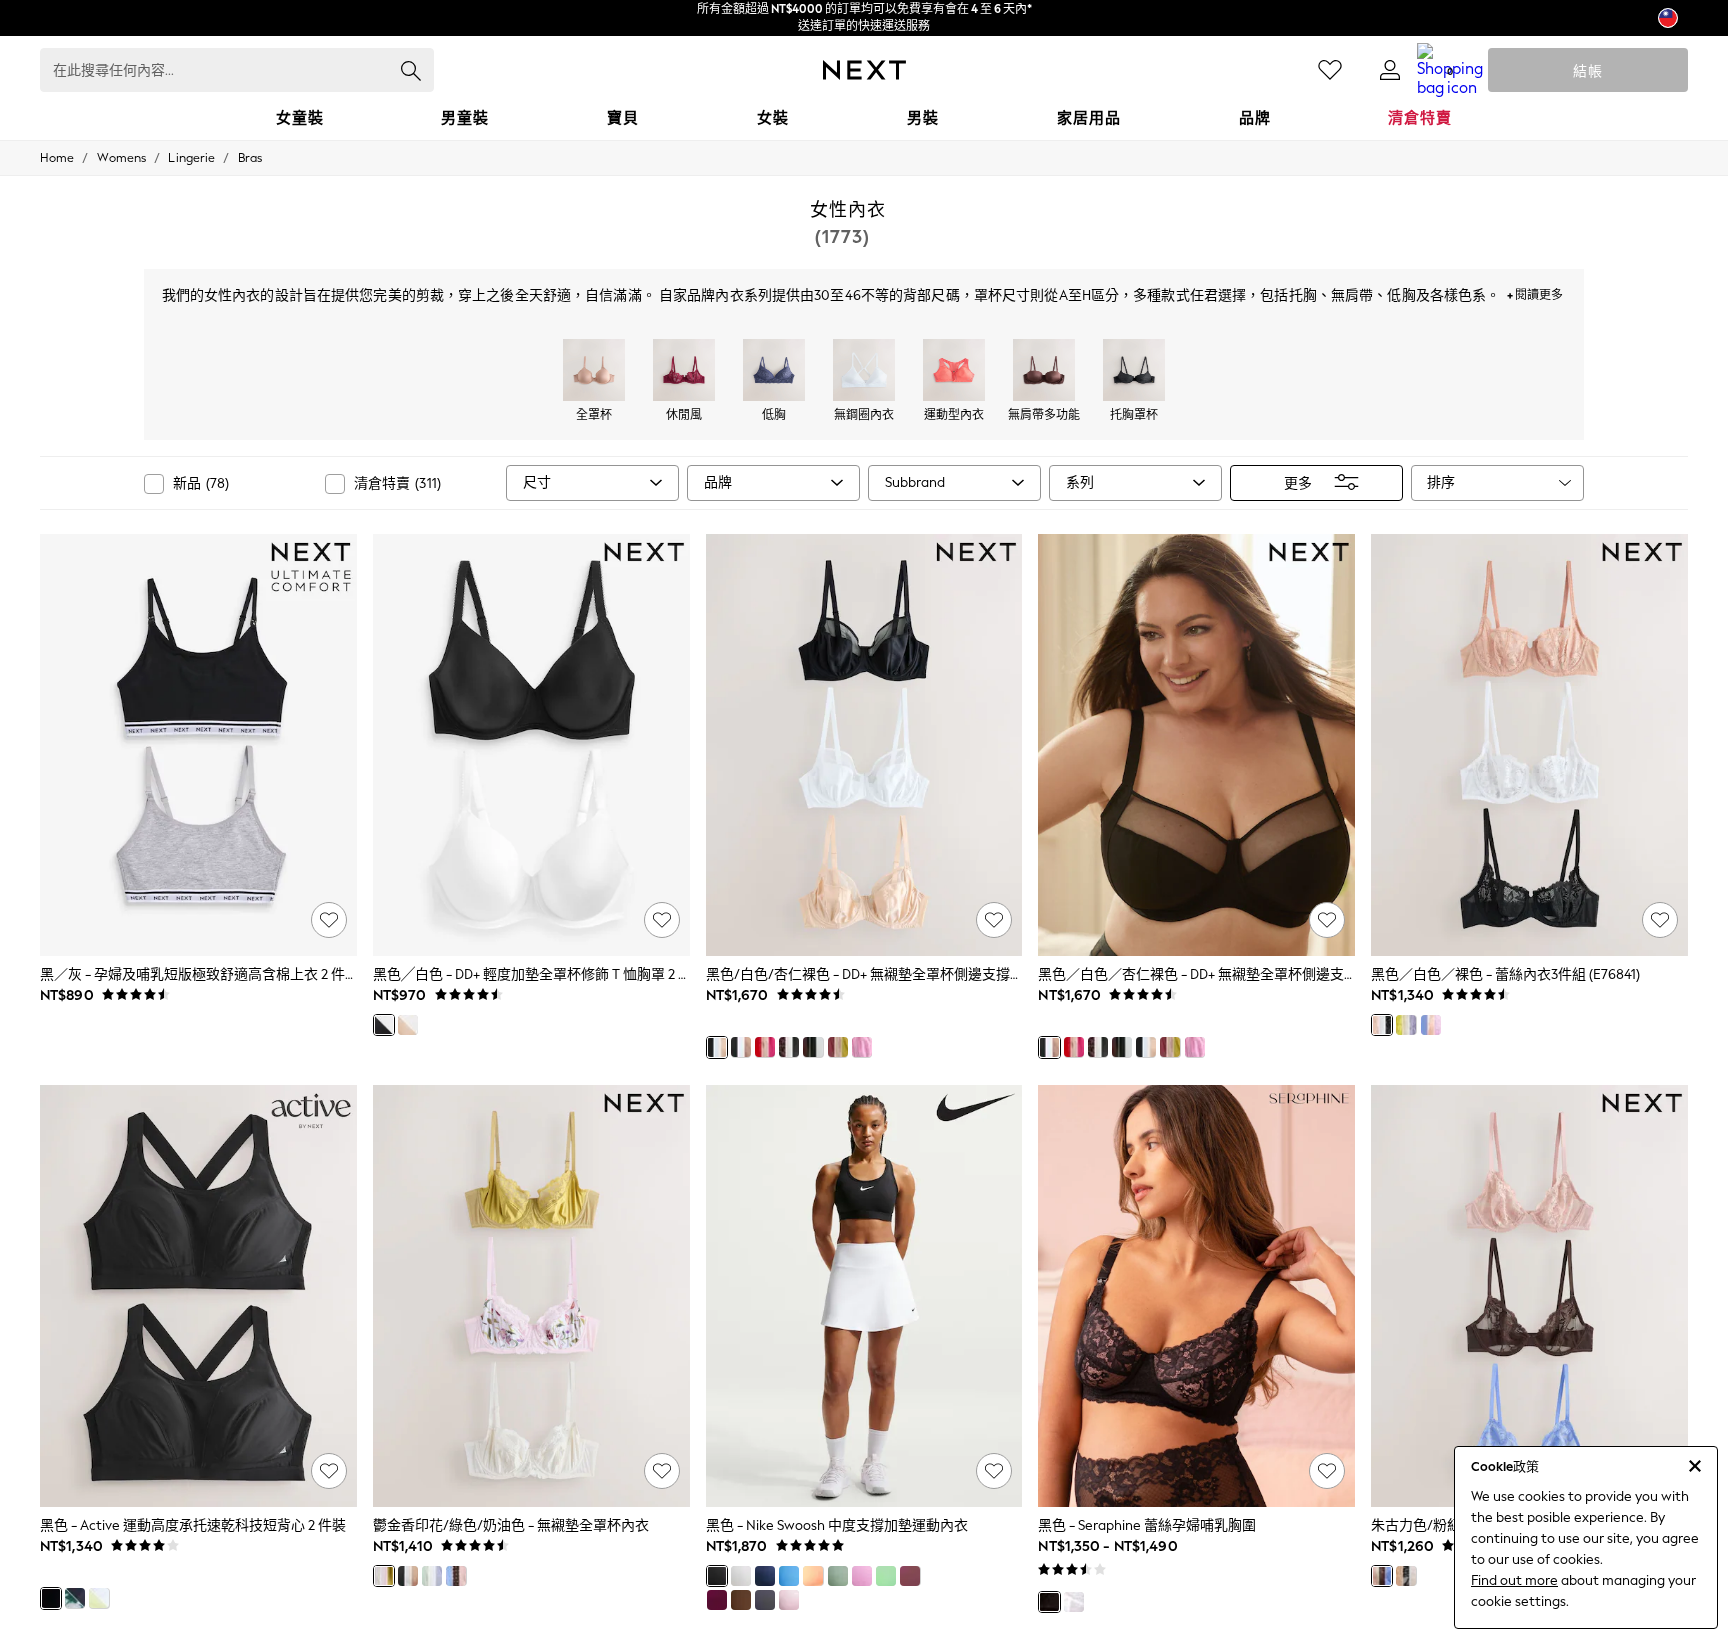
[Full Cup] (594, 372)
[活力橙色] (813, 1576)
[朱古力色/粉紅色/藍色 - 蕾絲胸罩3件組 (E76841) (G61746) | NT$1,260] (1529, 1296)
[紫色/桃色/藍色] (1431, 1025)
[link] (1390, 70)
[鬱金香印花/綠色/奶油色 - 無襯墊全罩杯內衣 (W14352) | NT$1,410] (531, 1296)
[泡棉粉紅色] (789, 1600)
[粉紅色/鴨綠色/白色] (862, 1047)
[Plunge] (774, 372)
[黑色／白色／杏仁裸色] (741, 1047)
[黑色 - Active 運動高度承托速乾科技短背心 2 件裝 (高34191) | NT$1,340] (198, 1296)
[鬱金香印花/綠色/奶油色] (384, 1576)
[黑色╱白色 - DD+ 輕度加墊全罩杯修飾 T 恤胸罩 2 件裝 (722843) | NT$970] (531, 745)
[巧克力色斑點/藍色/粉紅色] (456, 1576)
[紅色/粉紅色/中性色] (765, 1047)
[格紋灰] (765, 1600)
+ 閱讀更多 (1535, 292)
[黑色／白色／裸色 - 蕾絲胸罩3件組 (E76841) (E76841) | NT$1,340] (1529, 745)
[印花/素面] (789, 1047)
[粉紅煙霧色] (910, 1576)
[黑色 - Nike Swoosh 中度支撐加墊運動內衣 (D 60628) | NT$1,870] (864, 1296)
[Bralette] (864, 372)
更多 (1298, 482)
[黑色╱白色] (384, 1025)
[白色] (741, 1576)
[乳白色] (1074, 1602)
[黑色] (51, 1598)
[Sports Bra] (954, 372)
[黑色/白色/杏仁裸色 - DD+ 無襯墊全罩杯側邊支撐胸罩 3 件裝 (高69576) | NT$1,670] (864, 745)
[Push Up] (1134, 372)
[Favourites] (1330, 70)
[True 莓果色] (717, 1600)
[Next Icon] (864, 70)
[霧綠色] (838, 1576)
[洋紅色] (862, 1576)
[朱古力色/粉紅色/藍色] (1382, 1576)
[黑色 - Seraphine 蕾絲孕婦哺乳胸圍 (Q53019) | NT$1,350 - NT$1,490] (1196, 1296)
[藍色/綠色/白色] (432, 1576)
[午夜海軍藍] (765, 1576)
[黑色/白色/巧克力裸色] (813, 1047)
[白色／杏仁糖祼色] (408, 1025)
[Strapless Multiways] (1044, 372)
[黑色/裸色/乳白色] (1406, 1576)
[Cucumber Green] (886, 1576)
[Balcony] (684, 372)
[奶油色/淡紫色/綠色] (1406, 1025)
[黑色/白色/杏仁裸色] (717, 1047)
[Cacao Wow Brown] (741, 1600)
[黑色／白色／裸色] (1382, 1025)
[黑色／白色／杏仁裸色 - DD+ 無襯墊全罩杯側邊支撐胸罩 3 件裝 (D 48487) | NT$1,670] (1196, 745)
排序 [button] (1441, 482)
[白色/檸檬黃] (99, 1598)
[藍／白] (789, 1576)
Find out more (1514, 1580)
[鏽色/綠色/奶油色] (838, 1047)
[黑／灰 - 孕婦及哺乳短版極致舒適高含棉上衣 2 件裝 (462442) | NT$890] (198, 745)
